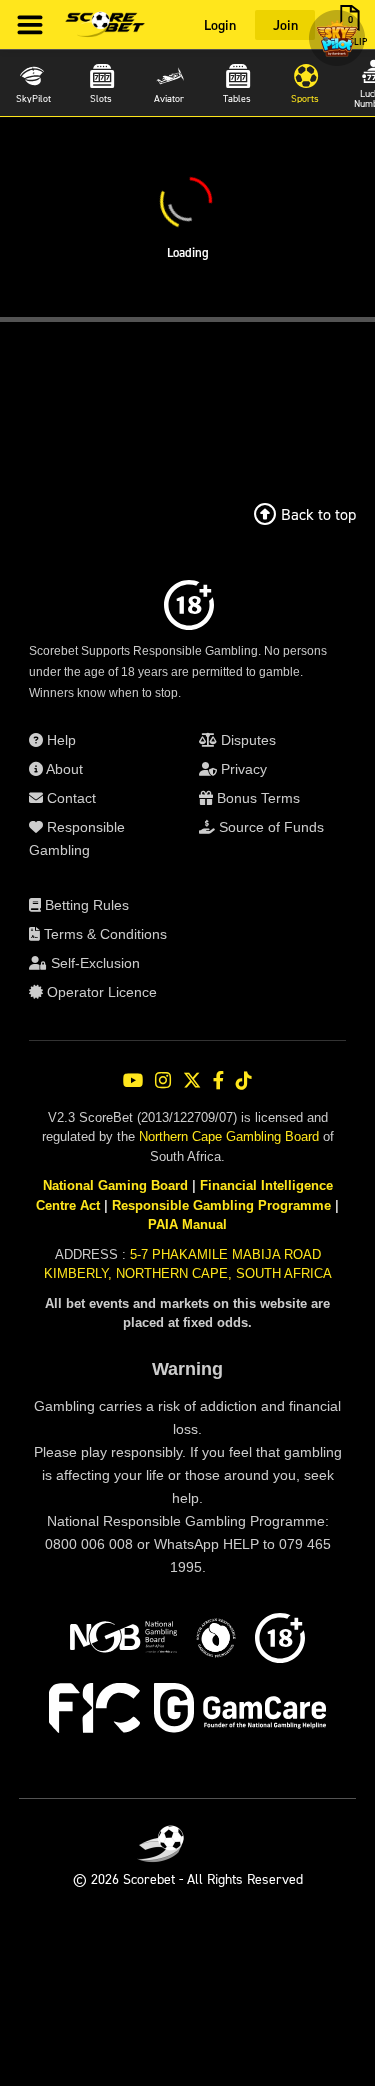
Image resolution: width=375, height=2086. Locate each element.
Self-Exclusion (93, 963)
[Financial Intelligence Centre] (94, 1711)
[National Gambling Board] (123, 1641)
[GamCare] (240, 1711)
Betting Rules (85, 905)
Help (59, 740)
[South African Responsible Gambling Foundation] (216, 1641)
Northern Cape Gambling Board (229, 1136)
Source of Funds (269, 827)
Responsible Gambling (77, 838)
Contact (69, 798)
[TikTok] (244, 1080)
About (63, 769)
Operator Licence (100, 992)
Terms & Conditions (103, 934)
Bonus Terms (256, 798)
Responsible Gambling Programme (221, 1205)
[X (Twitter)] (192, 1080)
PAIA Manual (187, 1224)
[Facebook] (218, 1080)
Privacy (242, 769)
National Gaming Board (115, 1185)
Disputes (246, 740)
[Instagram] (163, 1080)
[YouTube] (133, 1080)
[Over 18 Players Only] (280, 1641)
